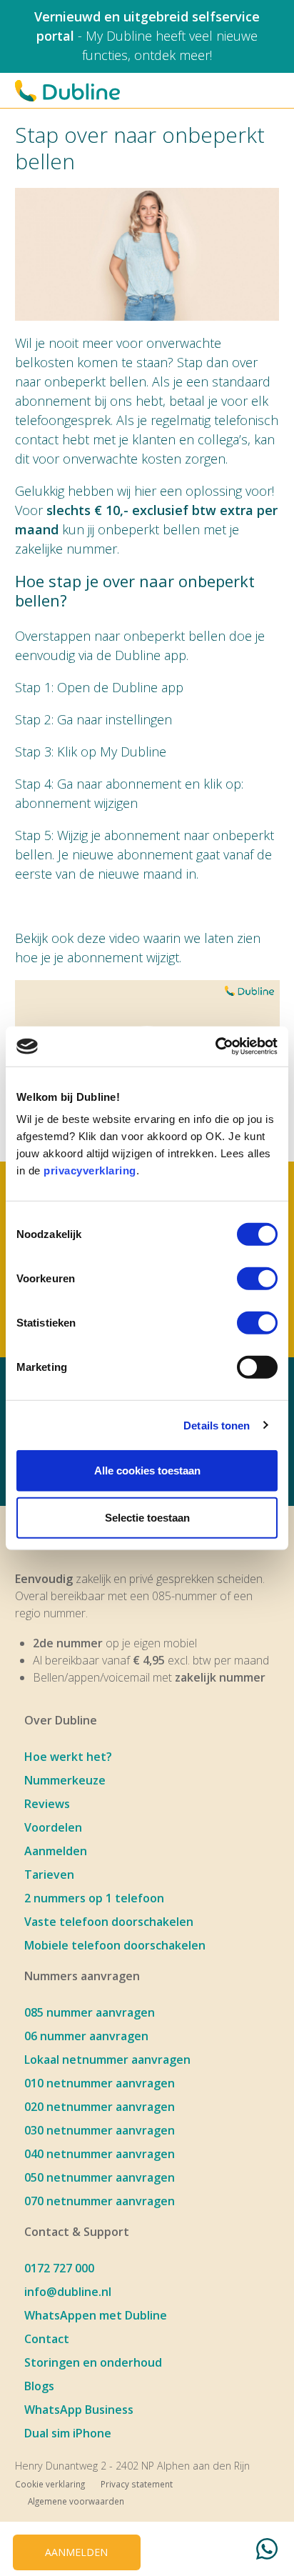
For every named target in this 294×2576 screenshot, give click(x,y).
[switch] (257, 1279)
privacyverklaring (90, 1170)
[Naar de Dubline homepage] (67, 91)
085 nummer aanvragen (90, 2012)
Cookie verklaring (50, 2484)
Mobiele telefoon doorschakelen (115, 1945)
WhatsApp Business (79, 2410)
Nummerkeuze (65, 1780)
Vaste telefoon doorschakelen (109, 1922)
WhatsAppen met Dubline (96, 2315)
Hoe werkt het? (68, 1757)
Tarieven (49, 1874)
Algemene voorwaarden (76, 2501)
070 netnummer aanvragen (100, 2201)
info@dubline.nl (68, 2292)
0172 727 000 (59, 2268)
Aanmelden (56, 1851)
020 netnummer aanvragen (100, 2107)
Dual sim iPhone (68, 2433)
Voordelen (53, 1827)
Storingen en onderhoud (93, 2362)
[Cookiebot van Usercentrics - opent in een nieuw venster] (215, 1047)
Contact (47, 2339)
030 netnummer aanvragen (100, 2130)
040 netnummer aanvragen (100, 2154)
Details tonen (217, 1425)
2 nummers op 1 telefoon (94, 1898)
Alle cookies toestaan (147, 1471)
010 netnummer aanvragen (100, 2083)
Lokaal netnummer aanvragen (107, 2060)
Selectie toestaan (147, 1517)
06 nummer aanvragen (86, 2036)
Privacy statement (137, 2484)
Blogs (39, 2386)
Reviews (47, 1804)
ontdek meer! (173, 55)
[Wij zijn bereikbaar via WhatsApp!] (267, 2551)
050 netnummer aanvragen (100, 2177)
